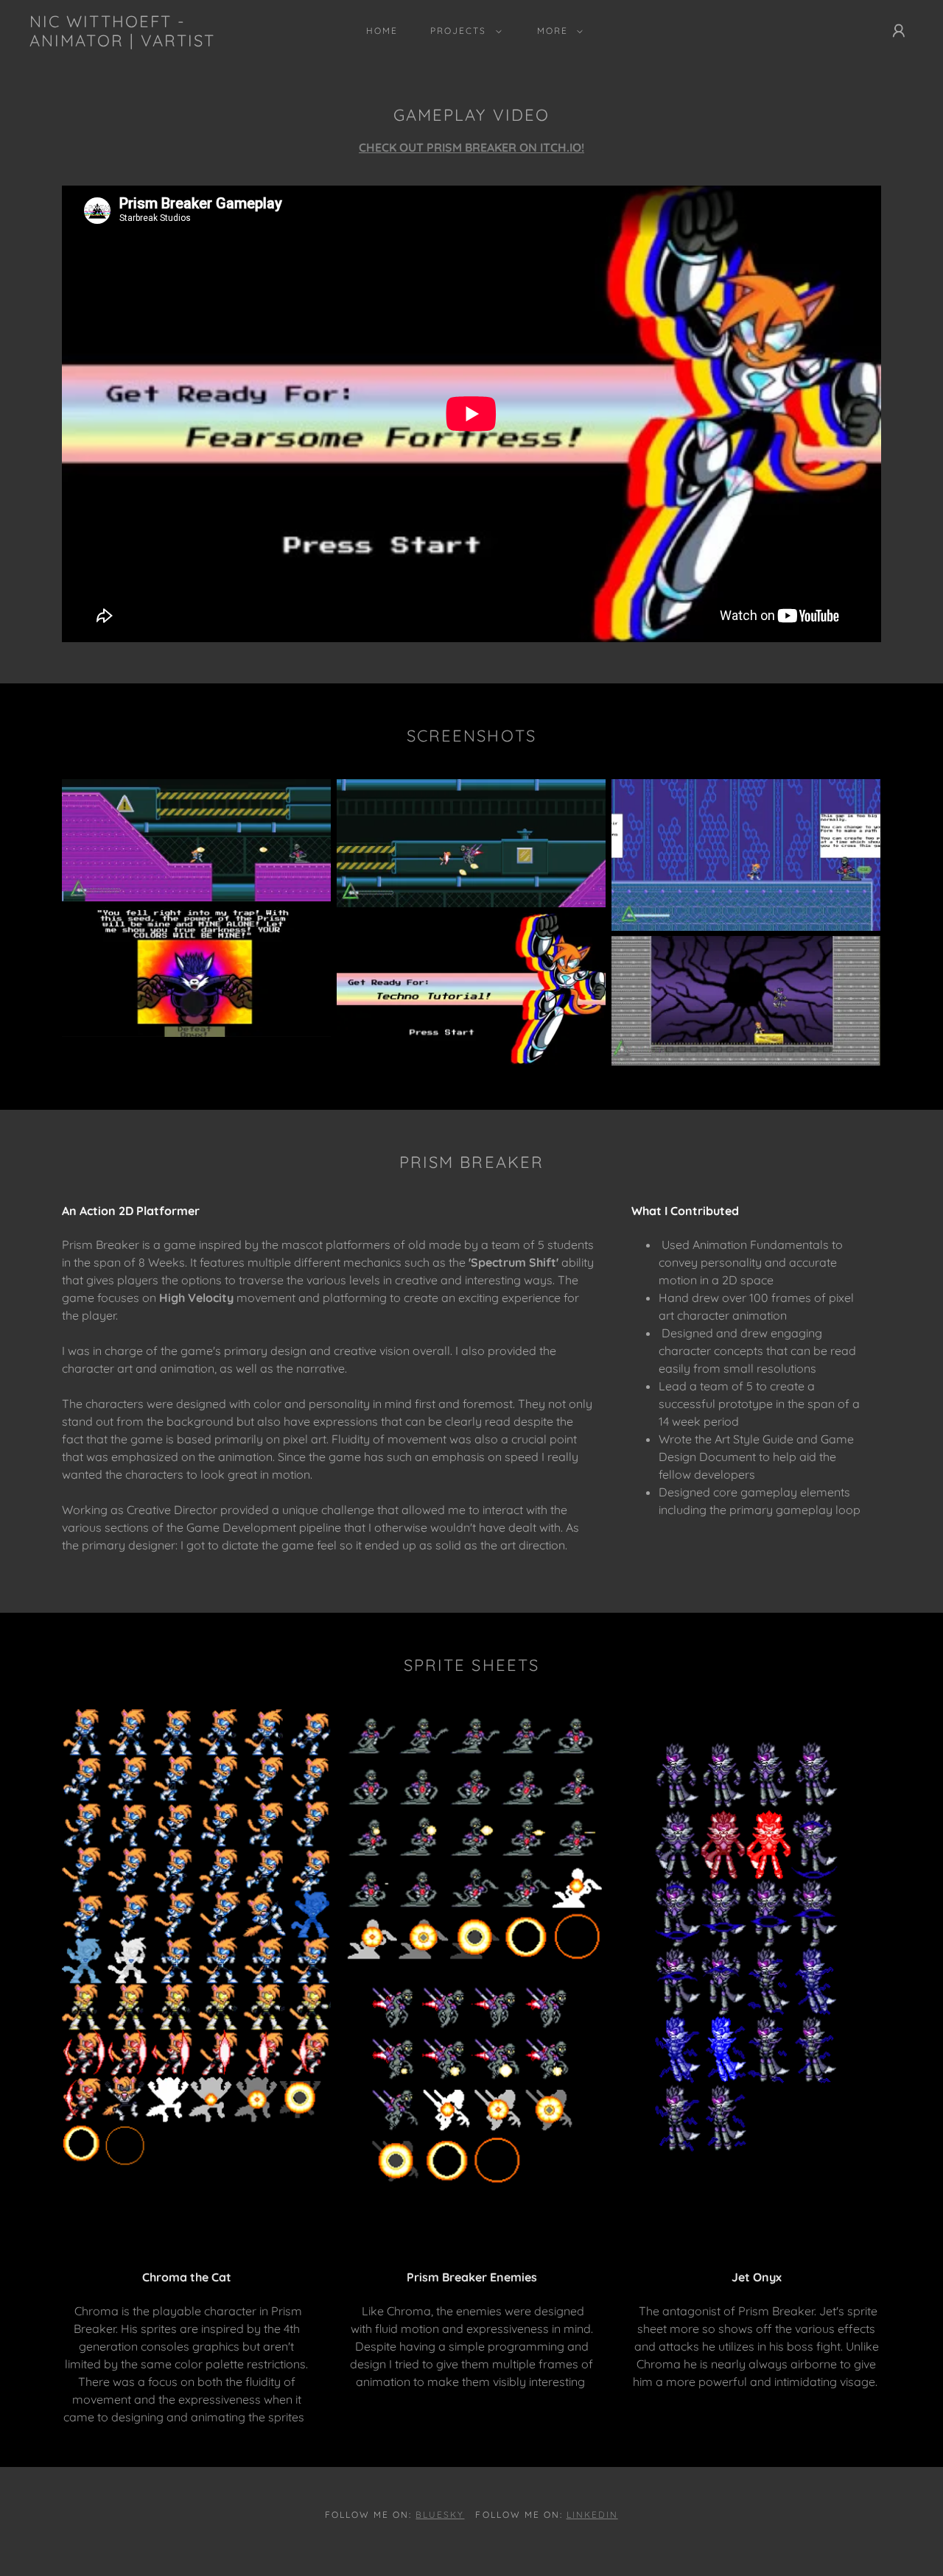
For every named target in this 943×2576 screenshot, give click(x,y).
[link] (150, 42)
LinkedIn (592, 2515)
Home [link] (382, 31)
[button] (463, 31)
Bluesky (440, 2515)
